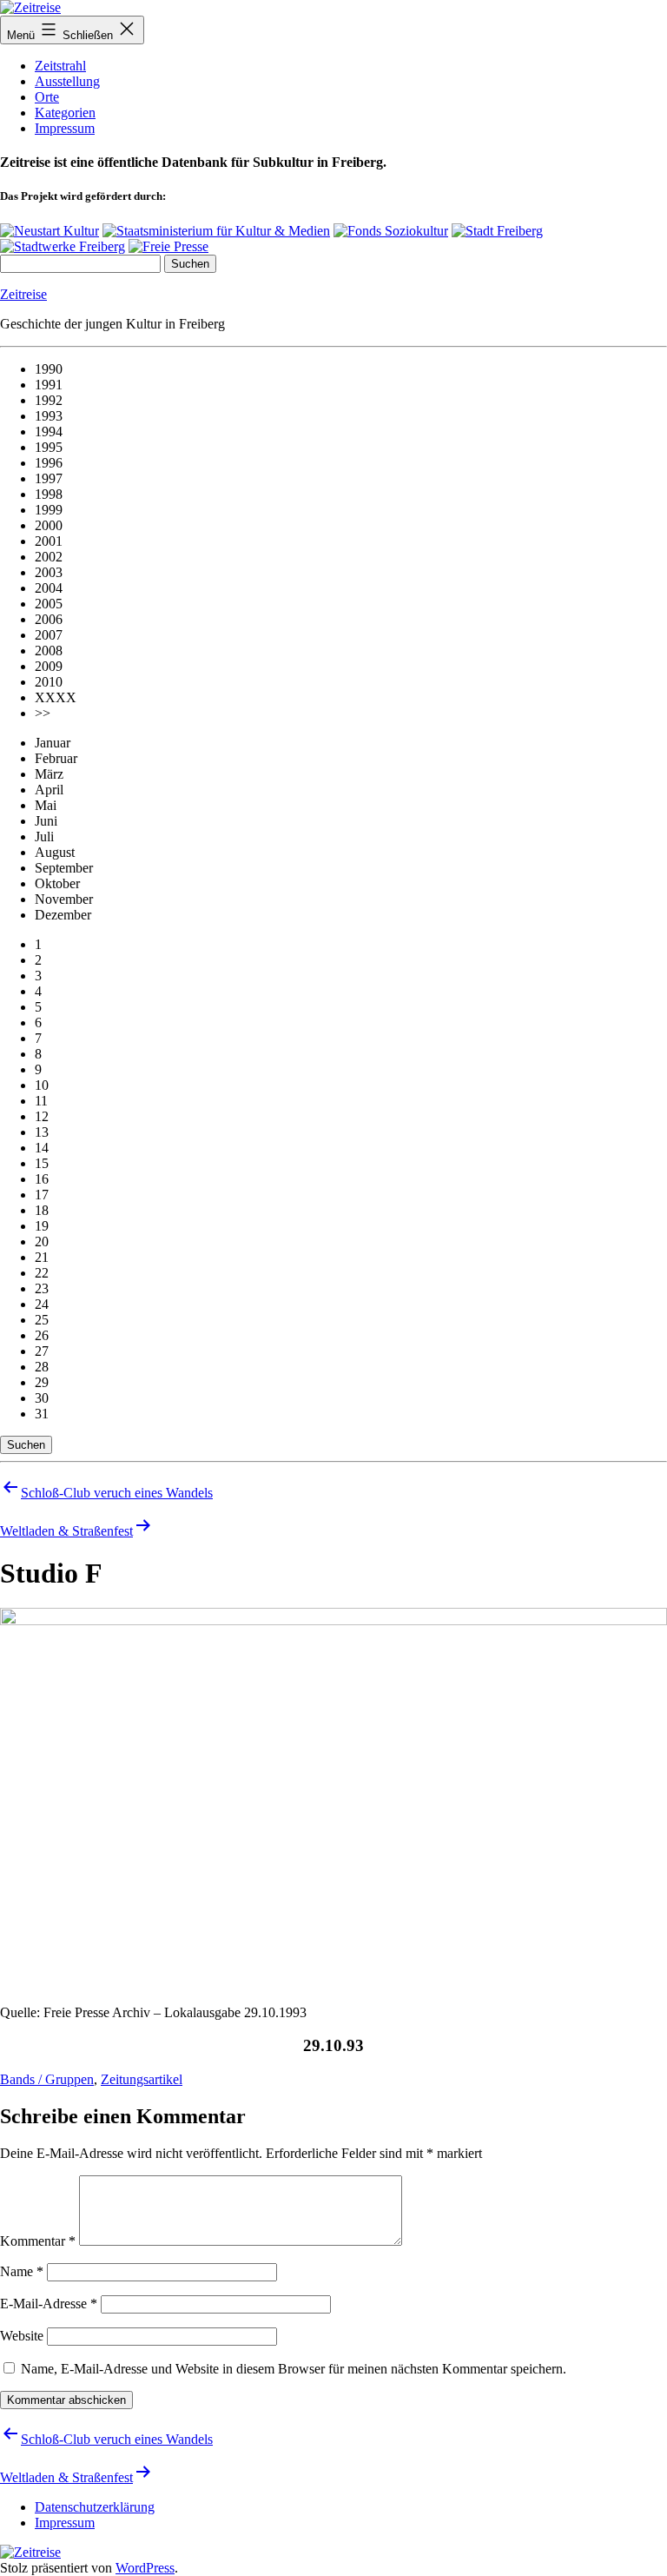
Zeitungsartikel (142, 2079)
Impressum (65, 128)
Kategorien (65, 113)
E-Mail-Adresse (49, 2304)
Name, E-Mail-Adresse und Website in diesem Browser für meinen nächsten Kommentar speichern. (294, 2369)
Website (22, 2336)
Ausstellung (67, 81)
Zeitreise (23, 294)
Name (22, 2271)
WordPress (145, 2568)
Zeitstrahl (60, 66)
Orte (47, 97)
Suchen (26, 1445)
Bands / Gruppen (47, 2079)
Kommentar (38, 2241)
